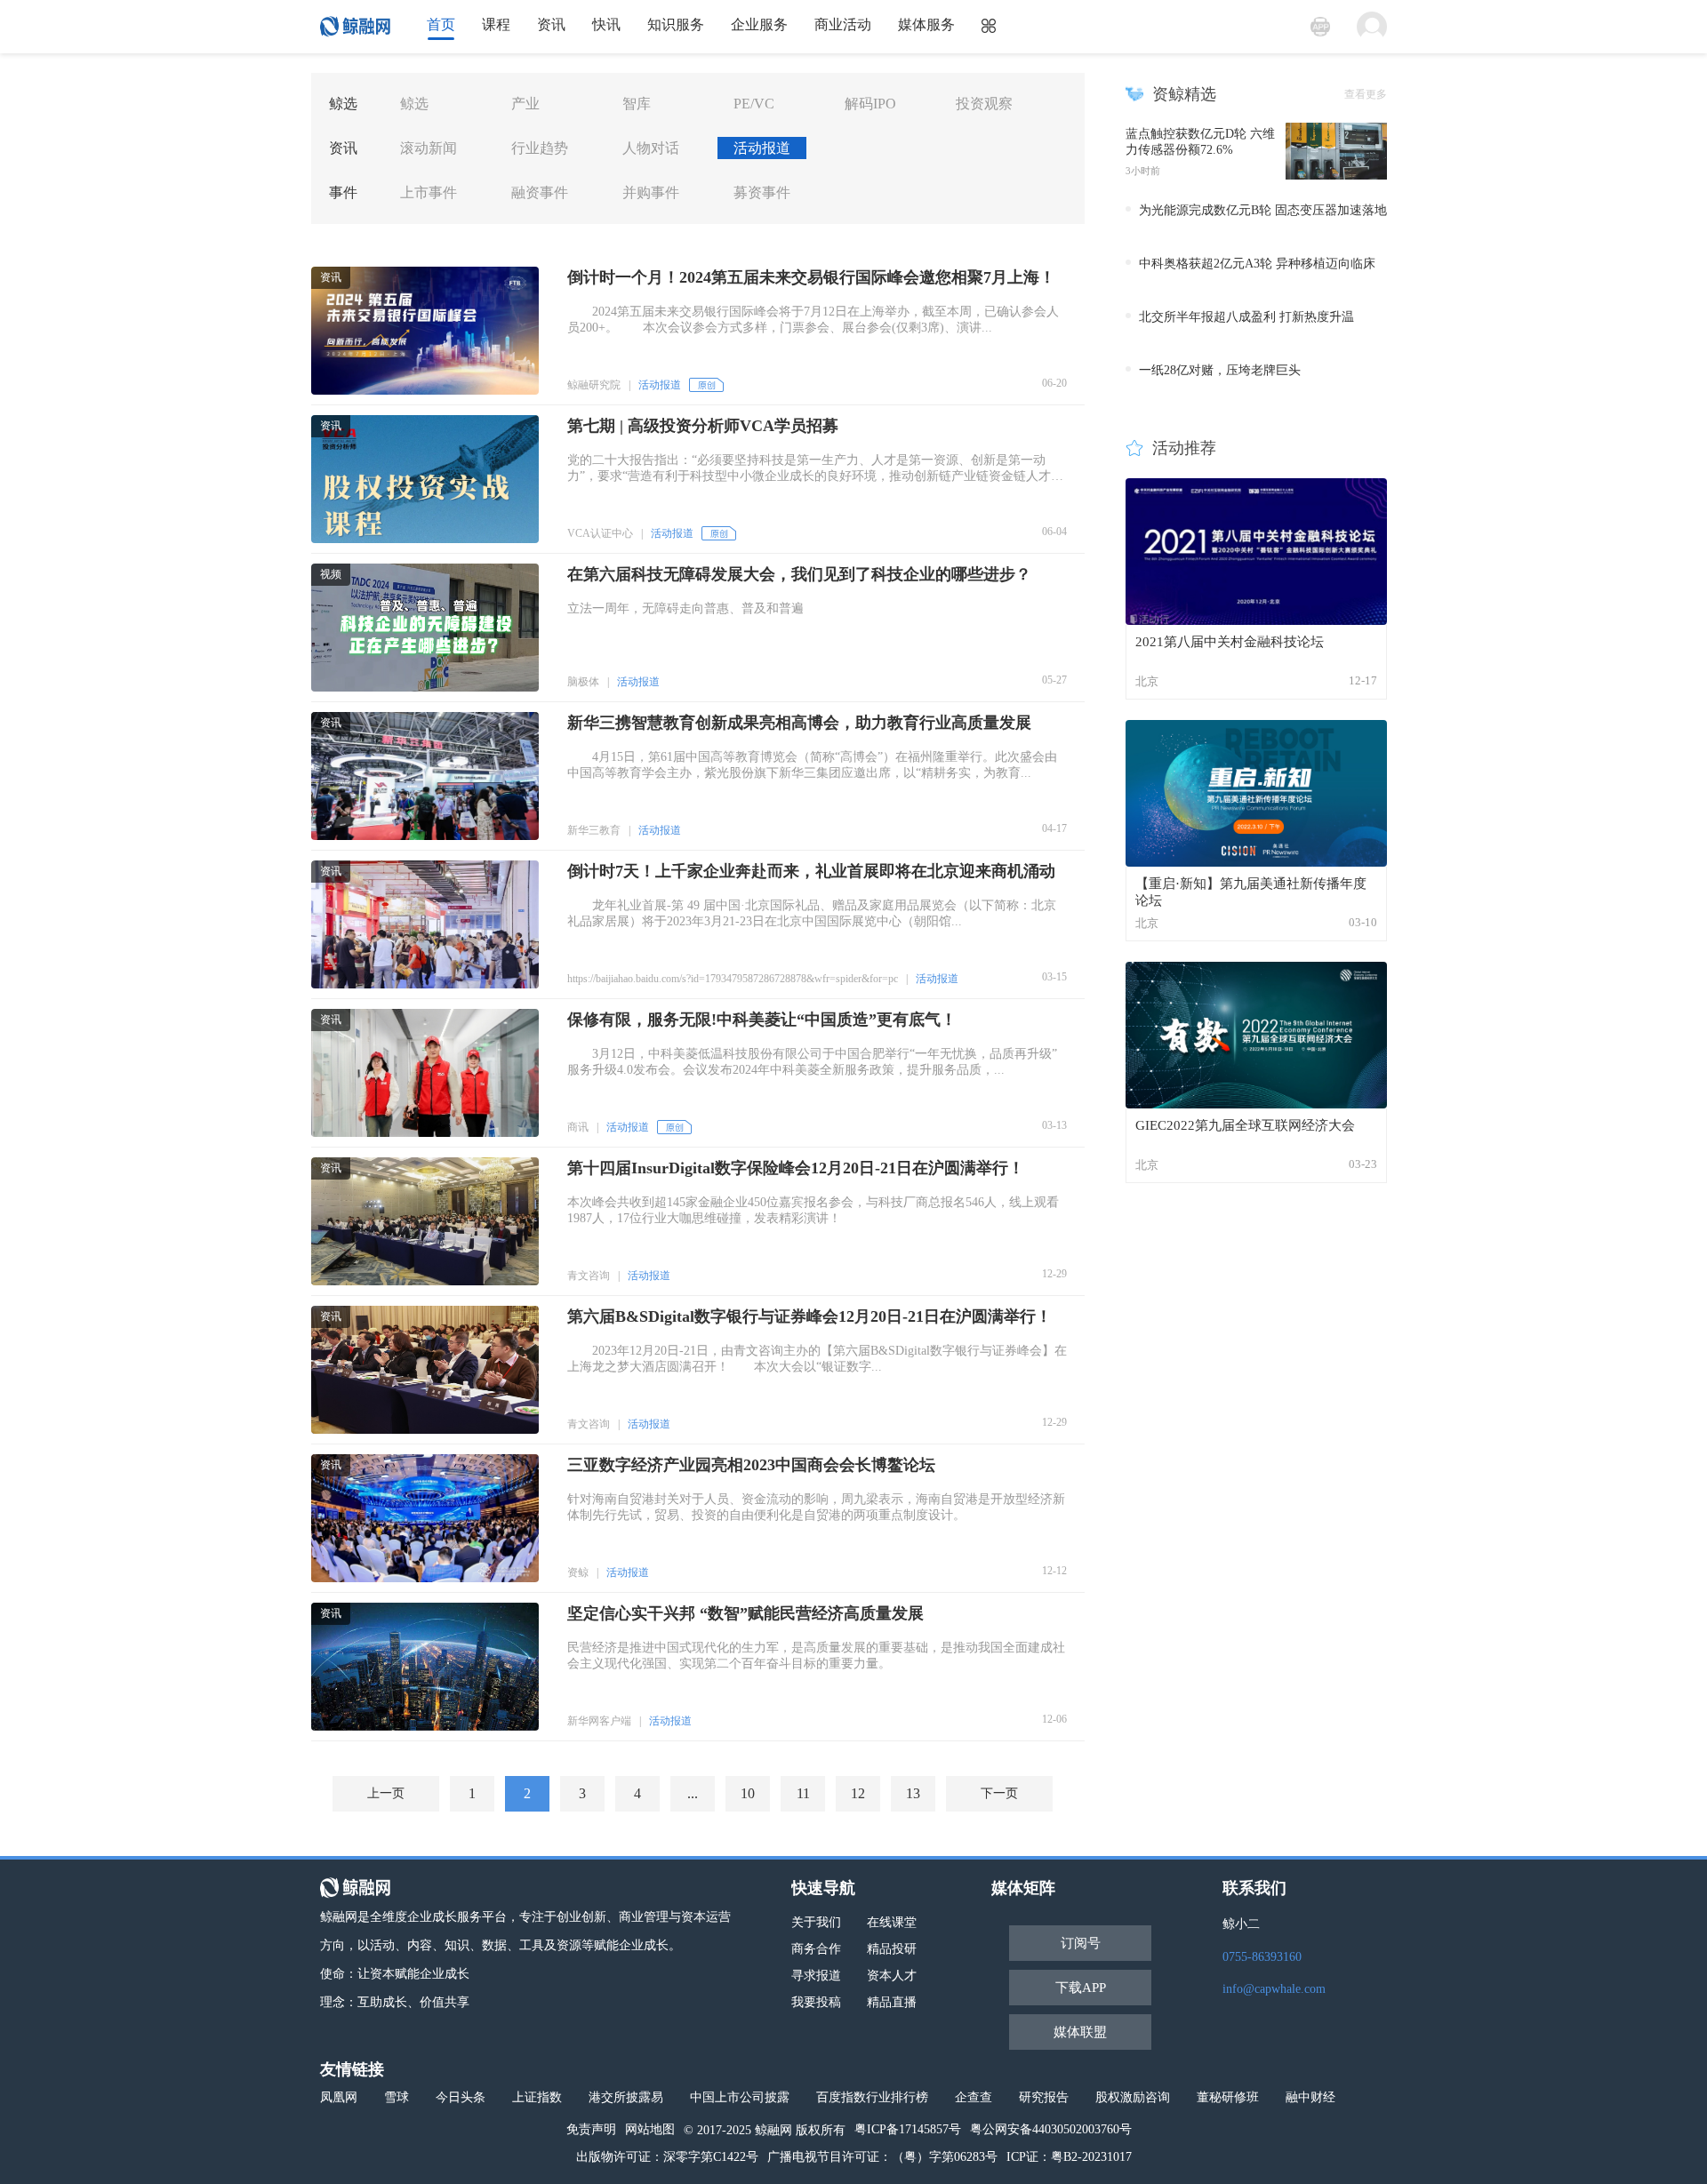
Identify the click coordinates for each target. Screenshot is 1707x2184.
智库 (637, 104)
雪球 (397, 2097)
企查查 (974, 2097)
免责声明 (591, 2129)
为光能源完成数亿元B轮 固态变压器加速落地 (1263, 210)
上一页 (386, 1793)
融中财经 (1310, 2097)
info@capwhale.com (1274, 1989)
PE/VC (754, 104)
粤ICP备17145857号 (908, 2129)
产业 (525, 104)
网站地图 (650, 2129)
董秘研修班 (1228, 2097)
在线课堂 (892, 1922)
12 (858, 1793)
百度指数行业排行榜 (872, 2097)
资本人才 (892, 1976)
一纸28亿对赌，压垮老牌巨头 (1220, 370)
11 (803, 1793)
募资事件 (762, 192)
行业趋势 (540, 148)
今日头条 (461, 2097)
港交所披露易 (626, 2097)
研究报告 (1044, 2097)
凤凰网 (339, 2097)
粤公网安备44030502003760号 (1051, 2129)
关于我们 (816, 1922)
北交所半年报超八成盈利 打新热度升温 (1246, 317)
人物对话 (651, 148)
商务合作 (816, 1949)
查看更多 (1366, 94)
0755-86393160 (1262, 1957)
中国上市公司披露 (740, 2097)
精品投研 (892, 1949)
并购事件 (651, 192)
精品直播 (892, 2002)
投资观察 (984, 104)
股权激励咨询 (1133, 2097)
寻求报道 (816, 1976)
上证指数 (537, 2097)
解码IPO (870, 104)
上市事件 (429, 192)
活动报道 (762, 148)
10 (748, 1793)
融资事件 (540, 192)
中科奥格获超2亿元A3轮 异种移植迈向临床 (1257, 264)
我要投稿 (816, 2002)
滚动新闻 (429, 148)
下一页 (999, 1793)
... (693, 1793)
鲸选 (414, 104)
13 (913, 1793)
